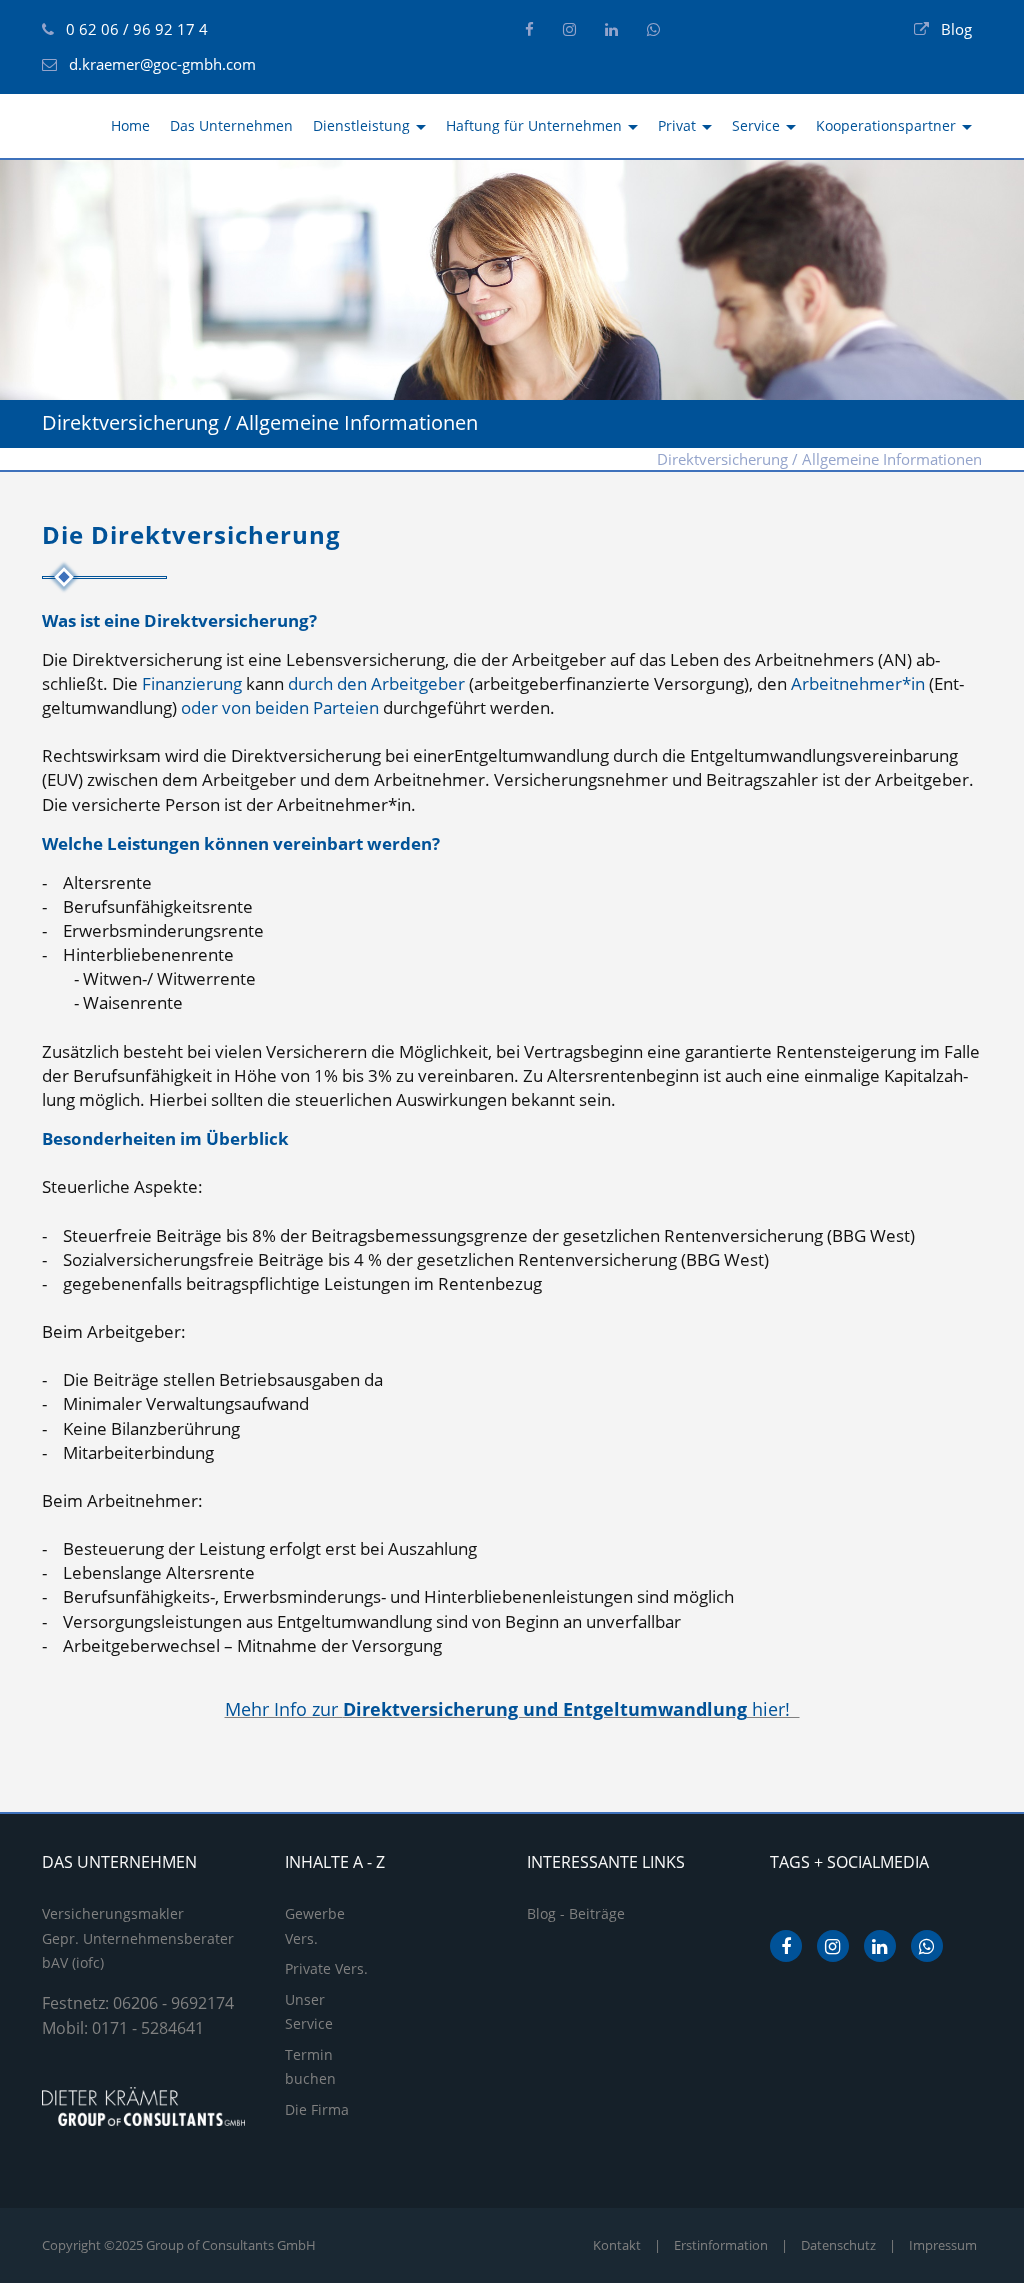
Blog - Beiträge (576, 1913)
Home (130, 125)
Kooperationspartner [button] (888, 125)
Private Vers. (326, 1968)
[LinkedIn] (611, 29)
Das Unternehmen (231, 125)
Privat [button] (679, 125)
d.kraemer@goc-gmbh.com (162, 64)
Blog (956, 29)
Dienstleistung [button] (363, 125)
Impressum (943, 2245)
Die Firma (317, 2109)
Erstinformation (721, 2245)
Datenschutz (838, 2245)
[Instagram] (569, 29)
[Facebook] (529, 29)
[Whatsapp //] (653, 29)
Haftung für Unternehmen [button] (536, 125)
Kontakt (617, 2245)
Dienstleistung (581, 459)
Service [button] (758, 125)
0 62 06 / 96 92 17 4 (137, 29)
